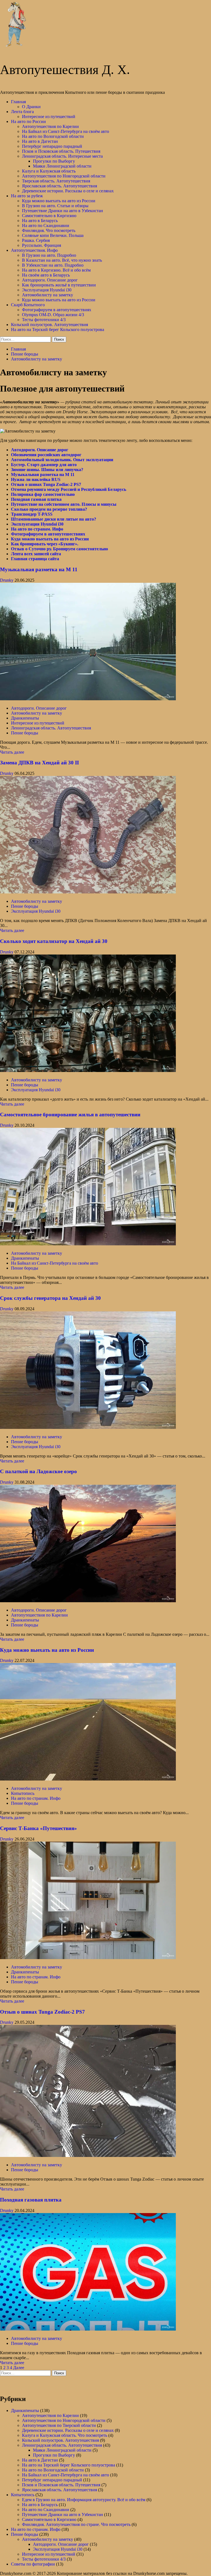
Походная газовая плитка (36, 499)
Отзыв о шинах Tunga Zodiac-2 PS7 (46, 484)
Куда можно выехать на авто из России (59, 201)
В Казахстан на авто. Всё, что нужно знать (62, 260)
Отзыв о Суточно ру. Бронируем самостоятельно (59, 549)
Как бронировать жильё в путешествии (59, 285)
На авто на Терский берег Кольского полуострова (58, 329)
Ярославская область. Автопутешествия (59, 186)
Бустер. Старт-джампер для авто (44, 465)
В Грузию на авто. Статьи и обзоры (55, 206)
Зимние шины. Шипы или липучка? (47, 470)
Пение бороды (25, 733)
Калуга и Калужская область (49, 171)
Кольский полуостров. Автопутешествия (49, 325)
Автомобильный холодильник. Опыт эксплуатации (62, 460)
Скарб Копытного (28, 305)
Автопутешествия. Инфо (34, 250)
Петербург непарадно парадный (52, 146)
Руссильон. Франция (41, 245)
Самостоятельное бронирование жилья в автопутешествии (70, 1115)
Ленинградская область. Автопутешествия (51, 728)
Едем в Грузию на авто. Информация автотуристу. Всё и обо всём (84, 2500)
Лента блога (22, 112)
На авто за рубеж (27, 196)
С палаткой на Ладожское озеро (38, 1471)
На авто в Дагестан (40, 141)
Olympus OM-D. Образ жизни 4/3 (53, 315)
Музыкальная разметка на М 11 (43, 475)
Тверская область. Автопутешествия (56, 181)
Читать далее (12, 752)
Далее (19, 2368)
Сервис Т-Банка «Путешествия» (38, 1828)
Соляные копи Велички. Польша (53, 235)
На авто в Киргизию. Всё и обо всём (56, 270)
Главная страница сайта (35, 559)
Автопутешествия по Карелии (50, 126)
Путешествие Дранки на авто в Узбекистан (63, 211)
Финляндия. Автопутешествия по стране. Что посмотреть (76, 2524)
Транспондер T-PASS (32, 514)
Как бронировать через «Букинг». (45, 544)
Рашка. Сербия (36, 240)
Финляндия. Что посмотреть (49, 230)
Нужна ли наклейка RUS (36, 479)
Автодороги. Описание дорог (50, 280)
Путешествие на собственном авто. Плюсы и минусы (64, 504)
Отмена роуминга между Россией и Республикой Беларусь (69, 489)
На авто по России (28, 121)
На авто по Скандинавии (46, 225)
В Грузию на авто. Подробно (49, 255)
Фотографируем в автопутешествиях (57, 310)
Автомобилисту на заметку (48, 295)
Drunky (7, 580)
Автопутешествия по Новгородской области (64, 176)
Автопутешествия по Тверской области (59, 2425)
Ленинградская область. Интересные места (62, 156)
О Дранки (31, 107)
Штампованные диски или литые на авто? (54, 519)
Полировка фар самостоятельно (43, 494)
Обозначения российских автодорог (46, 455)
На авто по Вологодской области (53, 136)
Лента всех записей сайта (36, 554)
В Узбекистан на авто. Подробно (53, 265)
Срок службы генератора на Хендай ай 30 (50, 1298)
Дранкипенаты (25, 718)
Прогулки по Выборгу (54, 161)
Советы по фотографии (33, 2564)
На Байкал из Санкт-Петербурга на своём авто (66, 131)
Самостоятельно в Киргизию (49, 216)
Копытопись (23, 1793)
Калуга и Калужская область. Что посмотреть (65, 2435)
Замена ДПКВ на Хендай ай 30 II (39, 763)
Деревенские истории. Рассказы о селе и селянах (68, 191)
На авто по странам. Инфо (37, 529)
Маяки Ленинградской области (62, 166)
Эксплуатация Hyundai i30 (47, 290)
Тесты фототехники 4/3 (44, 320)
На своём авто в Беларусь (46, 275)
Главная (18, 102)
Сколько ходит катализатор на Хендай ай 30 (54, 941)
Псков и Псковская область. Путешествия (61, 151)
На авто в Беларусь (40, 221)
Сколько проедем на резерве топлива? (49, 509)
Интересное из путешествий (49, 117)
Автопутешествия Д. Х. (65, 70)
